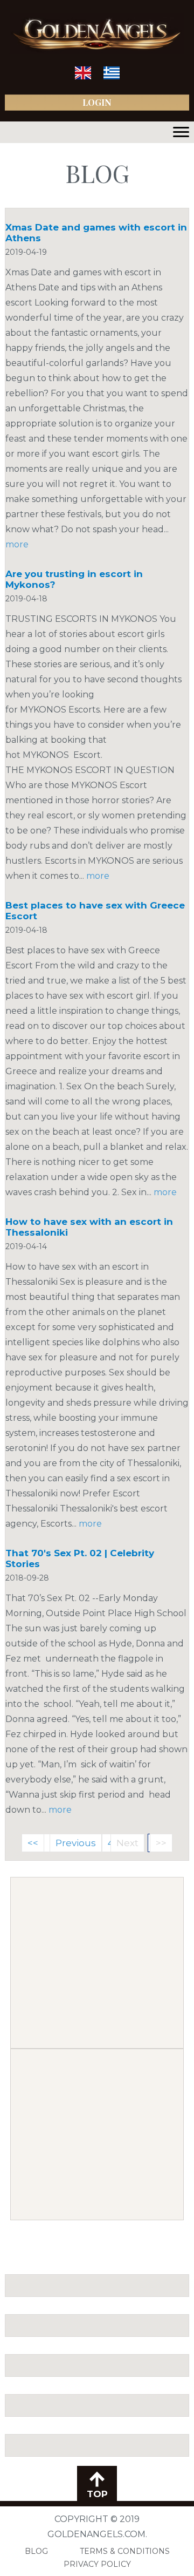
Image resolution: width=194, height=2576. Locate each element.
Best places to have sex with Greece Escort (95, 911)
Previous (76, 1843)
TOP (97, 2494)
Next (127, 1843)
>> (161, 1843)
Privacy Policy (97, 2564)
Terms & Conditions (125, 2551)
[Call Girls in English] (83, 77)
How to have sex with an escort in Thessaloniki (89, 1227)
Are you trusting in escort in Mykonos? (74, 579)
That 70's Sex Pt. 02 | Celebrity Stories (80, 1558)
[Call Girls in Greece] (112, 77)
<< (33, 1843)
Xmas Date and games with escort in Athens (96, 233)
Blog (36, 2551)
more (17, 544)
